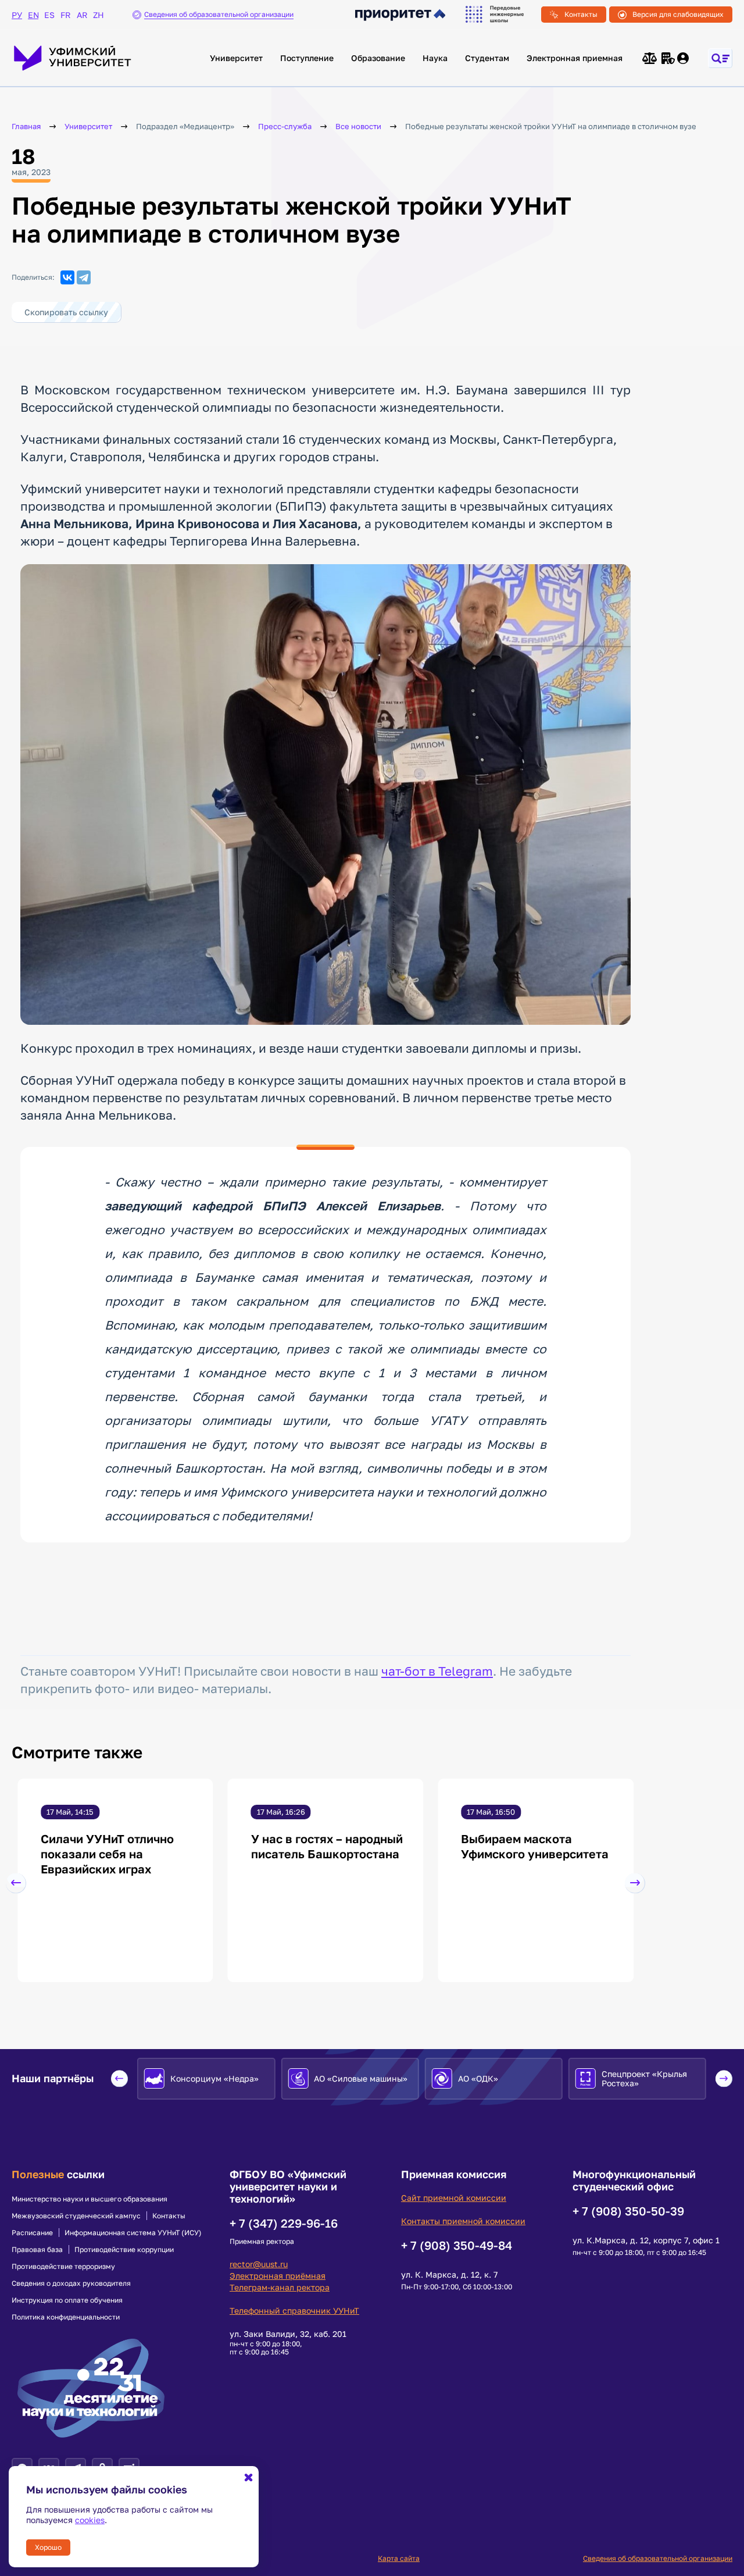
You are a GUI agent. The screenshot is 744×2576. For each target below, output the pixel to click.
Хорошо (48, 2547)
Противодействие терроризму (63, 2267)
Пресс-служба (285, 127)
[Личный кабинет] (684, 58)
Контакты (581, 14)
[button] (16, 1883)
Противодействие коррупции (124, 2250)
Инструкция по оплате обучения (67, 2300)
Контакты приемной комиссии (463, 2221)
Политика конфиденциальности (66, 2317)
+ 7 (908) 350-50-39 (628, 2211)
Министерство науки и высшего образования (90, 2199)
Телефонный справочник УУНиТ (294, 2310)
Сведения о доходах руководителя (71, 2283)
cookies (90, 2520)
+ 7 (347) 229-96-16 (284, 2223)
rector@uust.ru (259, 2264)
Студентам (487, 58)
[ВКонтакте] (67, 277)
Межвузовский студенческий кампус (76, 2216)
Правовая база (37, 2250)
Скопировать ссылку (66, 312)
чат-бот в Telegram (437, 1671)
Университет (236, 58)
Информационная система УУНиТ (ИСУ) (133, 2233)
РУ (17, 15)
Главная (26, 127)
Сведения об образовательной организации (658, 2558)
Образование (378, 58)
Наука (435, 58)
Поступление (307, 58)
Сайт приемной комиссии (454, 2198)
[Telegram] (84, 277)
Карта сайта (399, 2558)
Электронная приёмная (278, 2276)
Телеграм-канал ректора (280, 2287)
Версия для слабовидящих (678, 14)
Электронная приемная (575, 58)
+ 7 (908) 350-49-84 (457, 2245)
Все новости (358, 127)
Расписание (32, 2233)
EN (33, 15)
